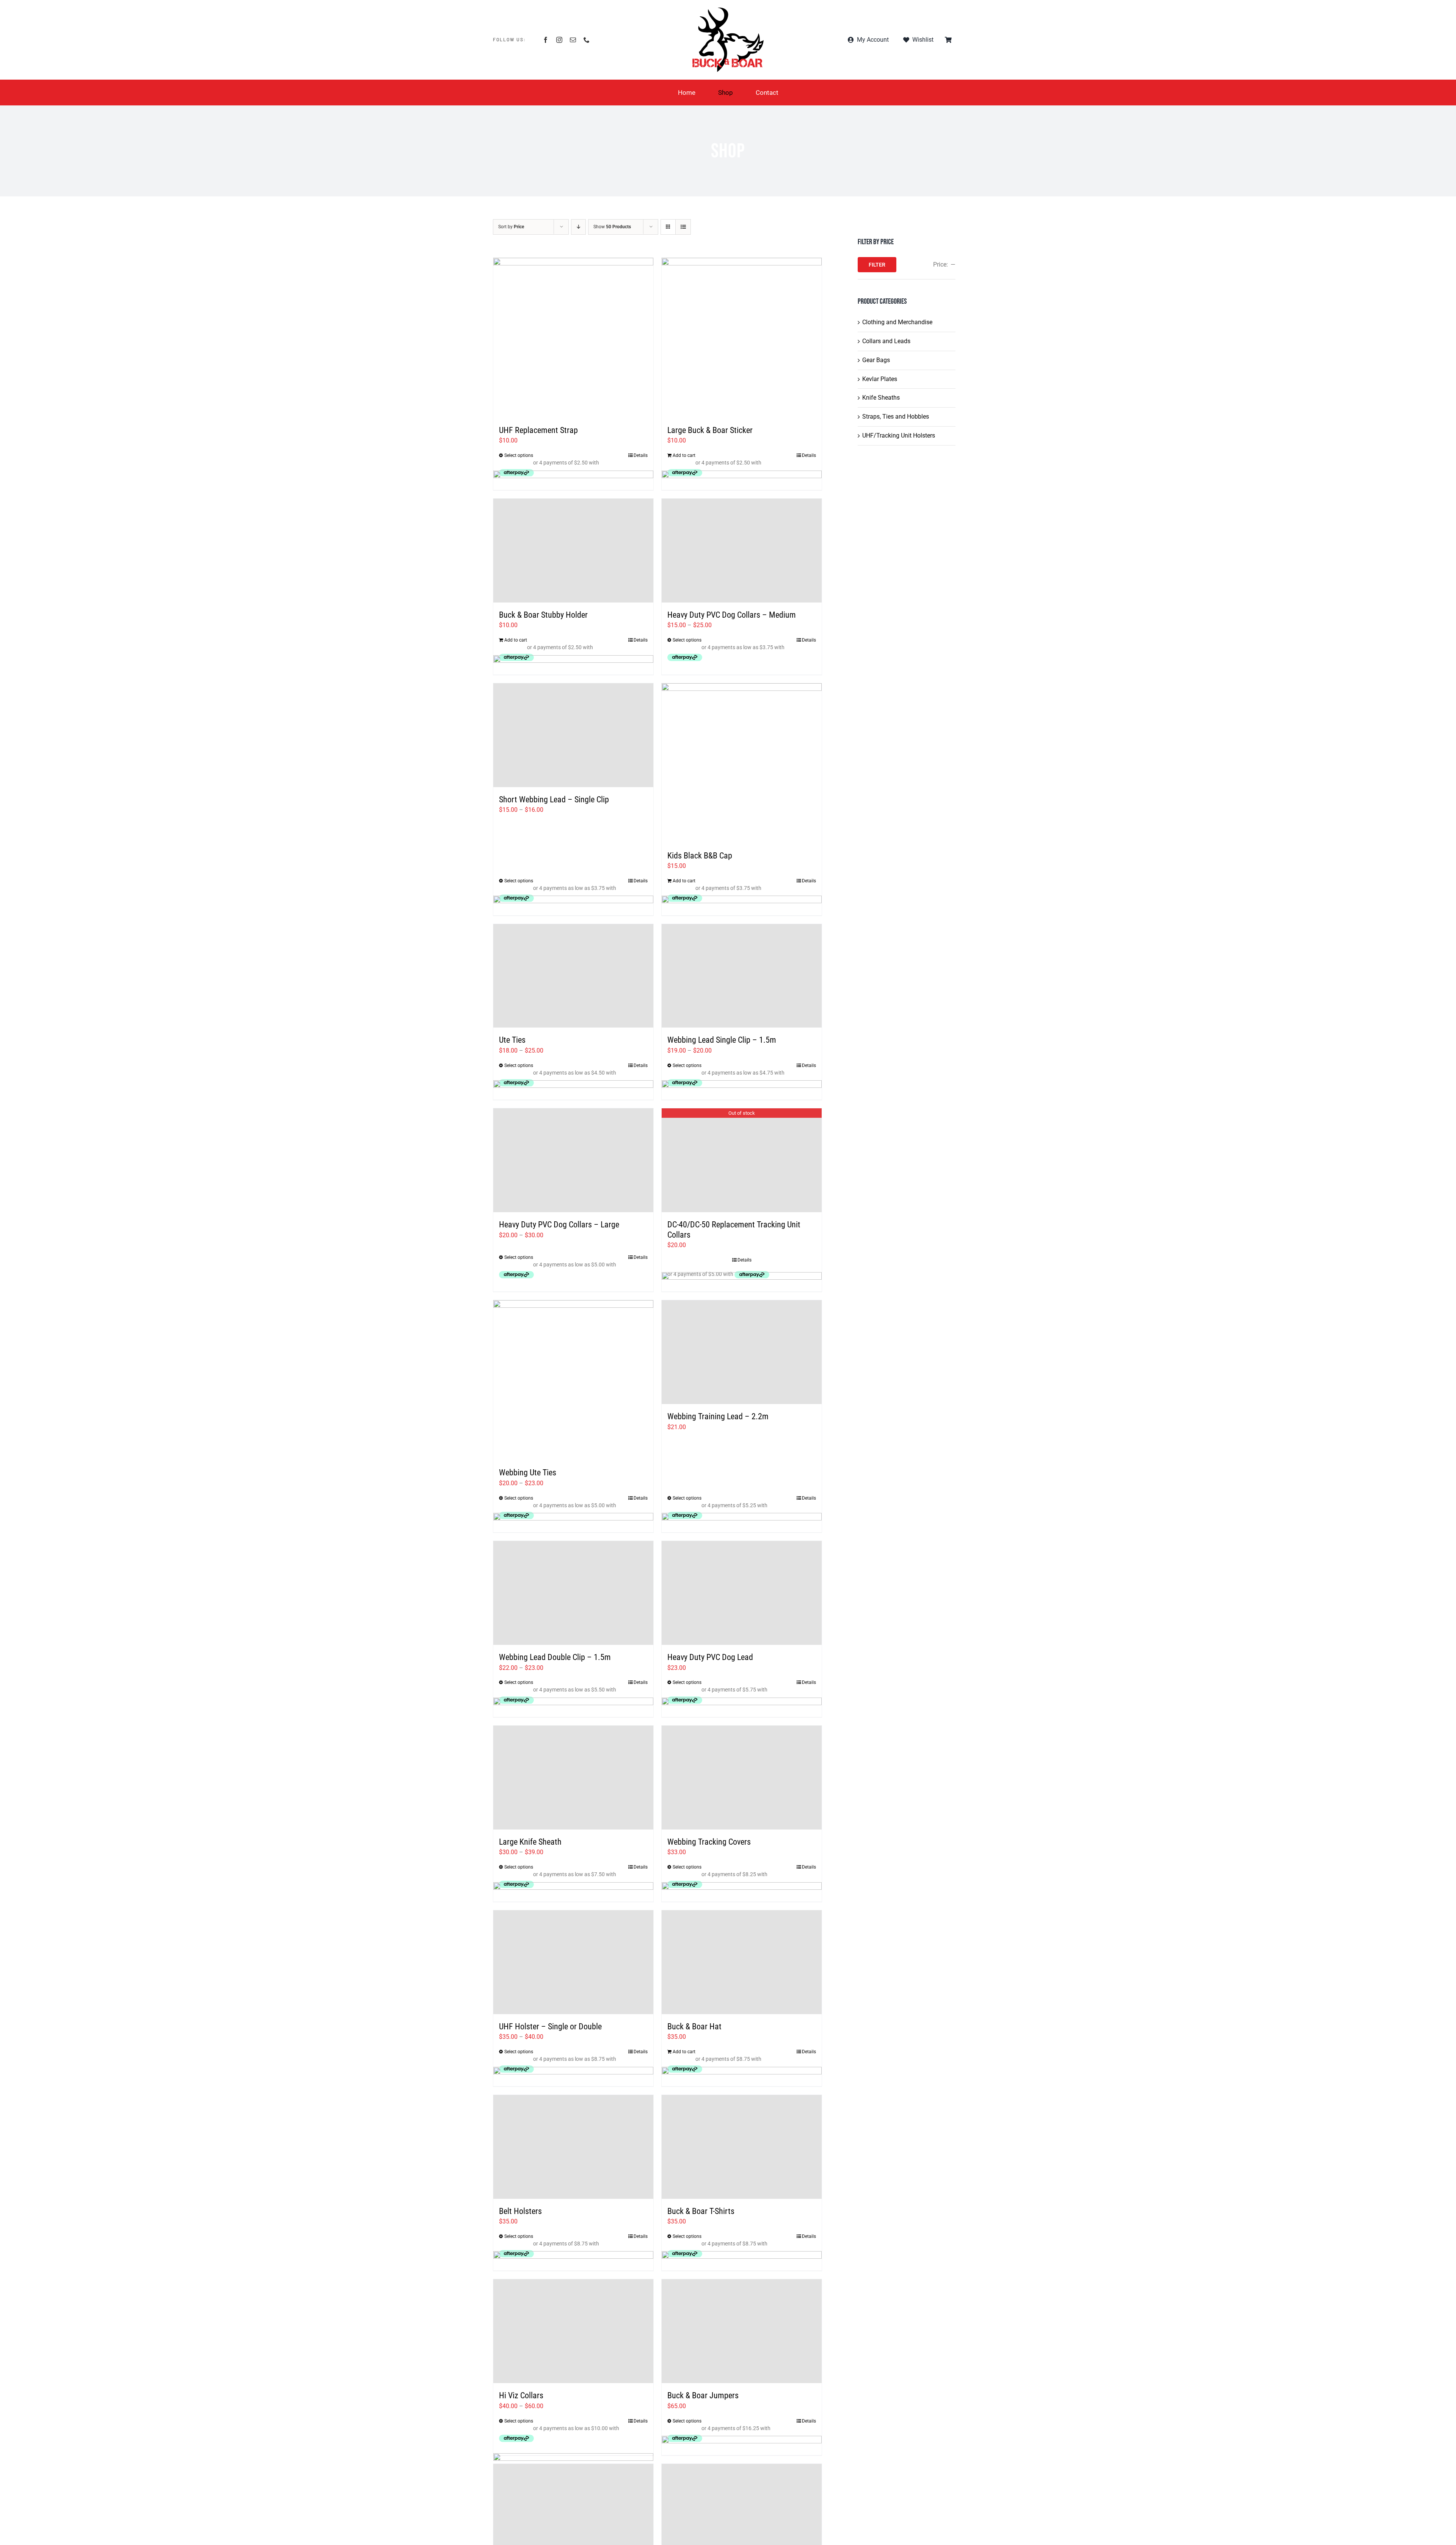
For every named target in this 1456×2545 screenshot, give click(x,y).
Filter (877, 265)
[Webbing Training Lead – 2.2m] (742, 1352)
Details (641, 455)
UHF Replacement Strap (538, 430)
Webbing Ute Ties (528, 1473)
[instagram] (559, 40)
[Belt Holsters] (573, 2147)
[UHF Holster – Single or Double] (573, 1962)
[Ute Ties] (573, 976)
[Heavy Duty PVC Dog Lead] (742, 1593)
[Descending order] (578, 227)
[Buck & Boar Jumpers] (742, 2331)
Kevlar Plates (880, 379)
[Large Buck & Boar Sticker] (742, 338)
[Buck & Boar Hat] (742, 1962)
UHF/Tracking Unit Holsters (899, 435)
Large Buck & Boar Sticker (710, 430)
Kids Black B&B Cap (700, 856)
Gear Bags (876, 360)
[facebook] (546, 40)
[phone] (587, 40)
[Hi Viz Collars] (573, 2331)
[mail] (573, 40)
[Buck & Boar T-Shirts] (742, 2147)
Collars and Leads (886, 341)
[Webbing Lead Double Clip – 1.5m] (573, 1593)
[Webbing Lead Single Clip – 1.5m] (742, 976)
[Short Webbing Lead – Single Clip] (573, 735)
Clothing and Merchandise (897, 322)
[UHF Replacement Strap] (573, 338)
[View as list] (683, 227)
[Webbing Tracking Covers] (742, 1778)
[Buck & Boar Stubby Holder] (573, 551)
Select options (519, 455)
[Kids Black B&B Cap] (742, 763)
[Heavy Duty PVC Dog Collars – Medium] (742, 551)
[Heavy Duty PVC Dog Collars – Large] (573, 1160)
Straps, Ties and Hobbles (896, 417)
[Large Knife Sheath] (573, 1778)
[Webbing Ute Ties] (573, 1380)
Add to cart (684, 455)
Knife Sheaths (881, 398)
